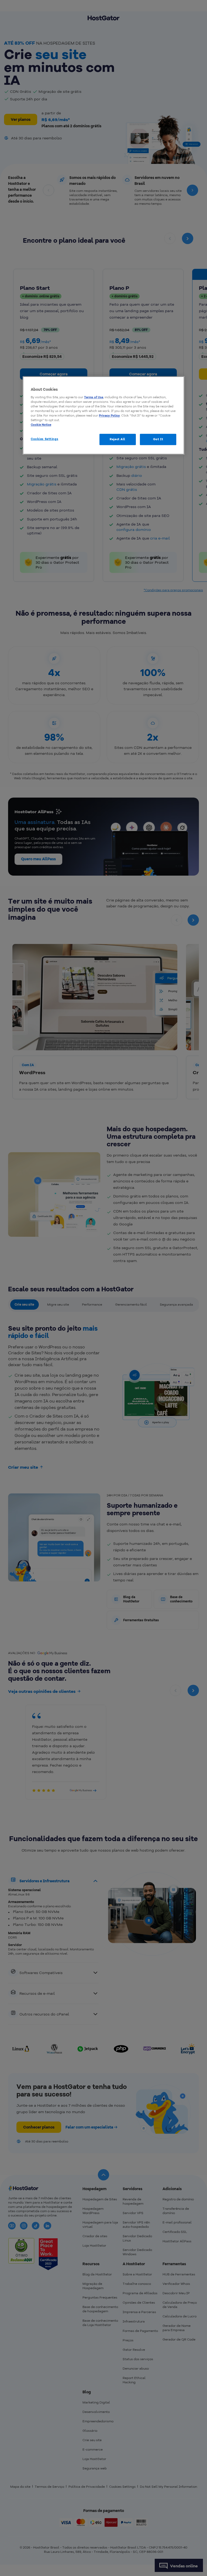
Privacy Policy (109, 415)
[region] (103, 415)
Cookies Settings (44, 439)
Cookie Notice (41, 425)
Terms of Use (94, 397)
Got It (158, 439)
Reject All (118, 439)
